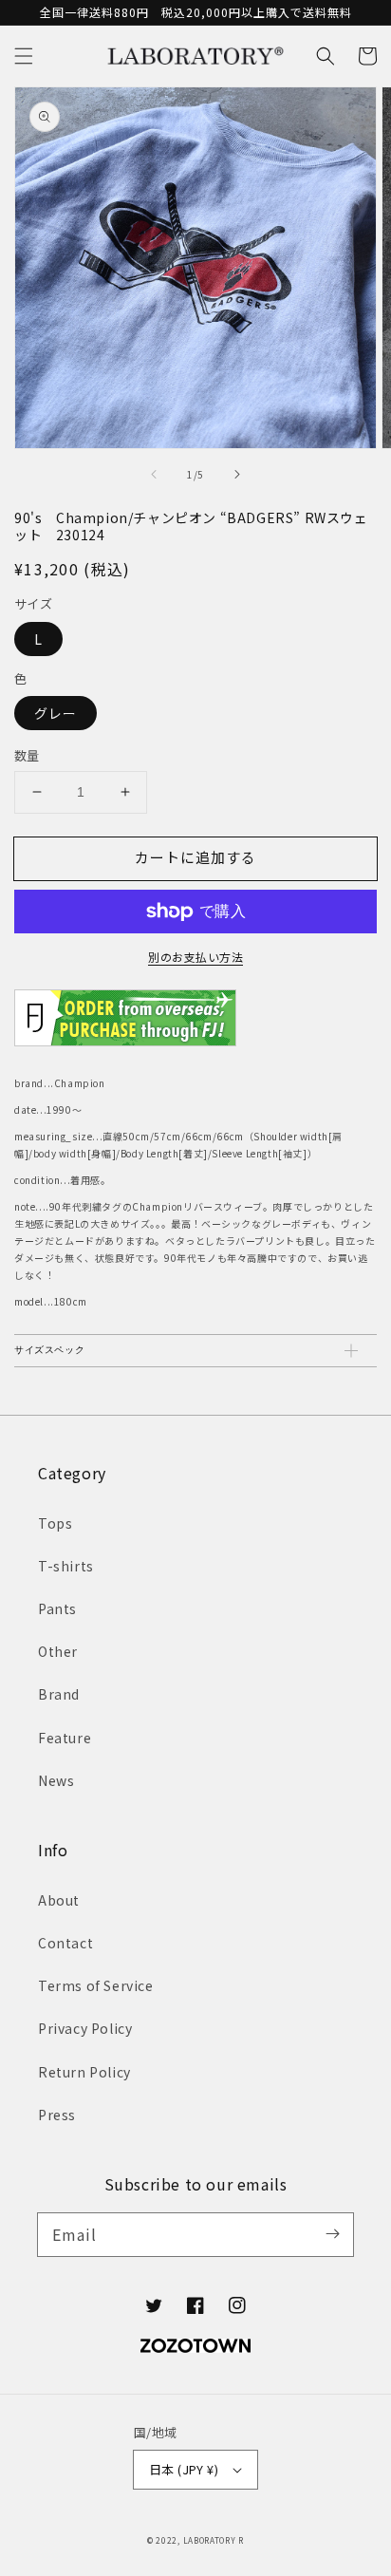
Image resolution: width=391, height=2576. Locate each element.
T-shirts (66, 1566)
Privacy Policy (85, 2028)
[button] (24, 56)
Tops (55, 1523)
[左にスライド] (155, 475)
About (59, 1900)
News (56, 1780)
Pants (57, 1608)
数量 (27, 755)
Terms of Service (96, 1985)
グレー (56, 713)
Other (58, 1651)
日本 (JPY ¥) (184, 2469)
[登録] (332, 2234)
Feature (65, 1738)
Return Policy (84, 2072)
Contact (65, 1943)
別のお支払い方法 (195, 957)
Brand (59, 1694)
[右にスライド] (236, 475)
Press (57, 2115)
